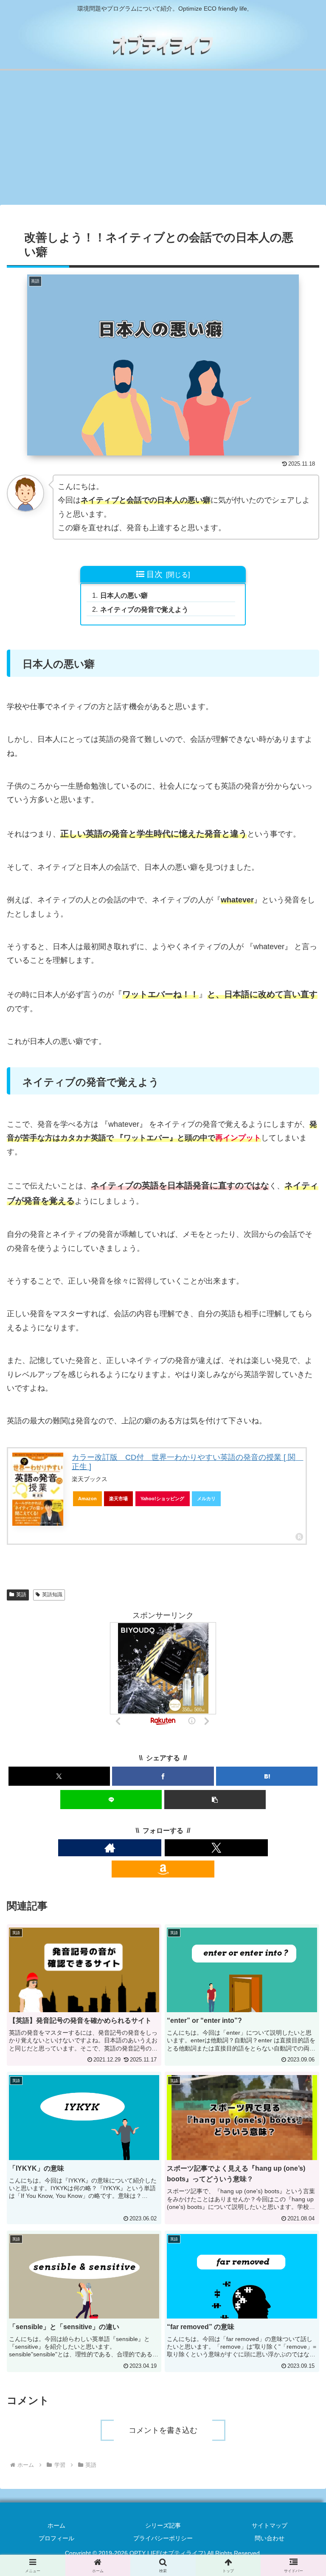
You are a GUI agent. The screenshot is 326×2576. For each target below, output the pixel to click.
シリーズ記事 (163, 2525)
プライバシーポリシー (163, 2538)
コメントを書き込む (163, 2430)
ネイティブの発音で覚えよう (144, 609)
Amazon (87, 1499)
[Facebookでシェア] (163, 1776)
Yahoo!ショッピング (162, 1499)
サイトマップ (270, 2525)
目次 (155, 574)
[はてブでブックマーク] (267, 1776)
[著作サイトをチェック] (110, 1848)
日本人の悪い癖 (124, 595)
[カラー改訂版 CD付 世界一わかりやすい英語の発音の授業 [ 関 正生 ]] (38, 1489)
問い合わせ (270, 2538)
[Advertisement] (163, 140)
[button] (215, 1800)
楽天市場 (118, 1499)
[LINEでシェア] (111, 1800)
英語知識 (52, 1595)
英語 (21, 1595)
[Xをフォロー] (216, 1848)
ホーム (56, 2525)
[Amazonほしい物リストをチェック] (163, 1869)
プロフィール (56, 2538)
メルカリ (206, 1499)
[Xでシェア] (59, 1776)
